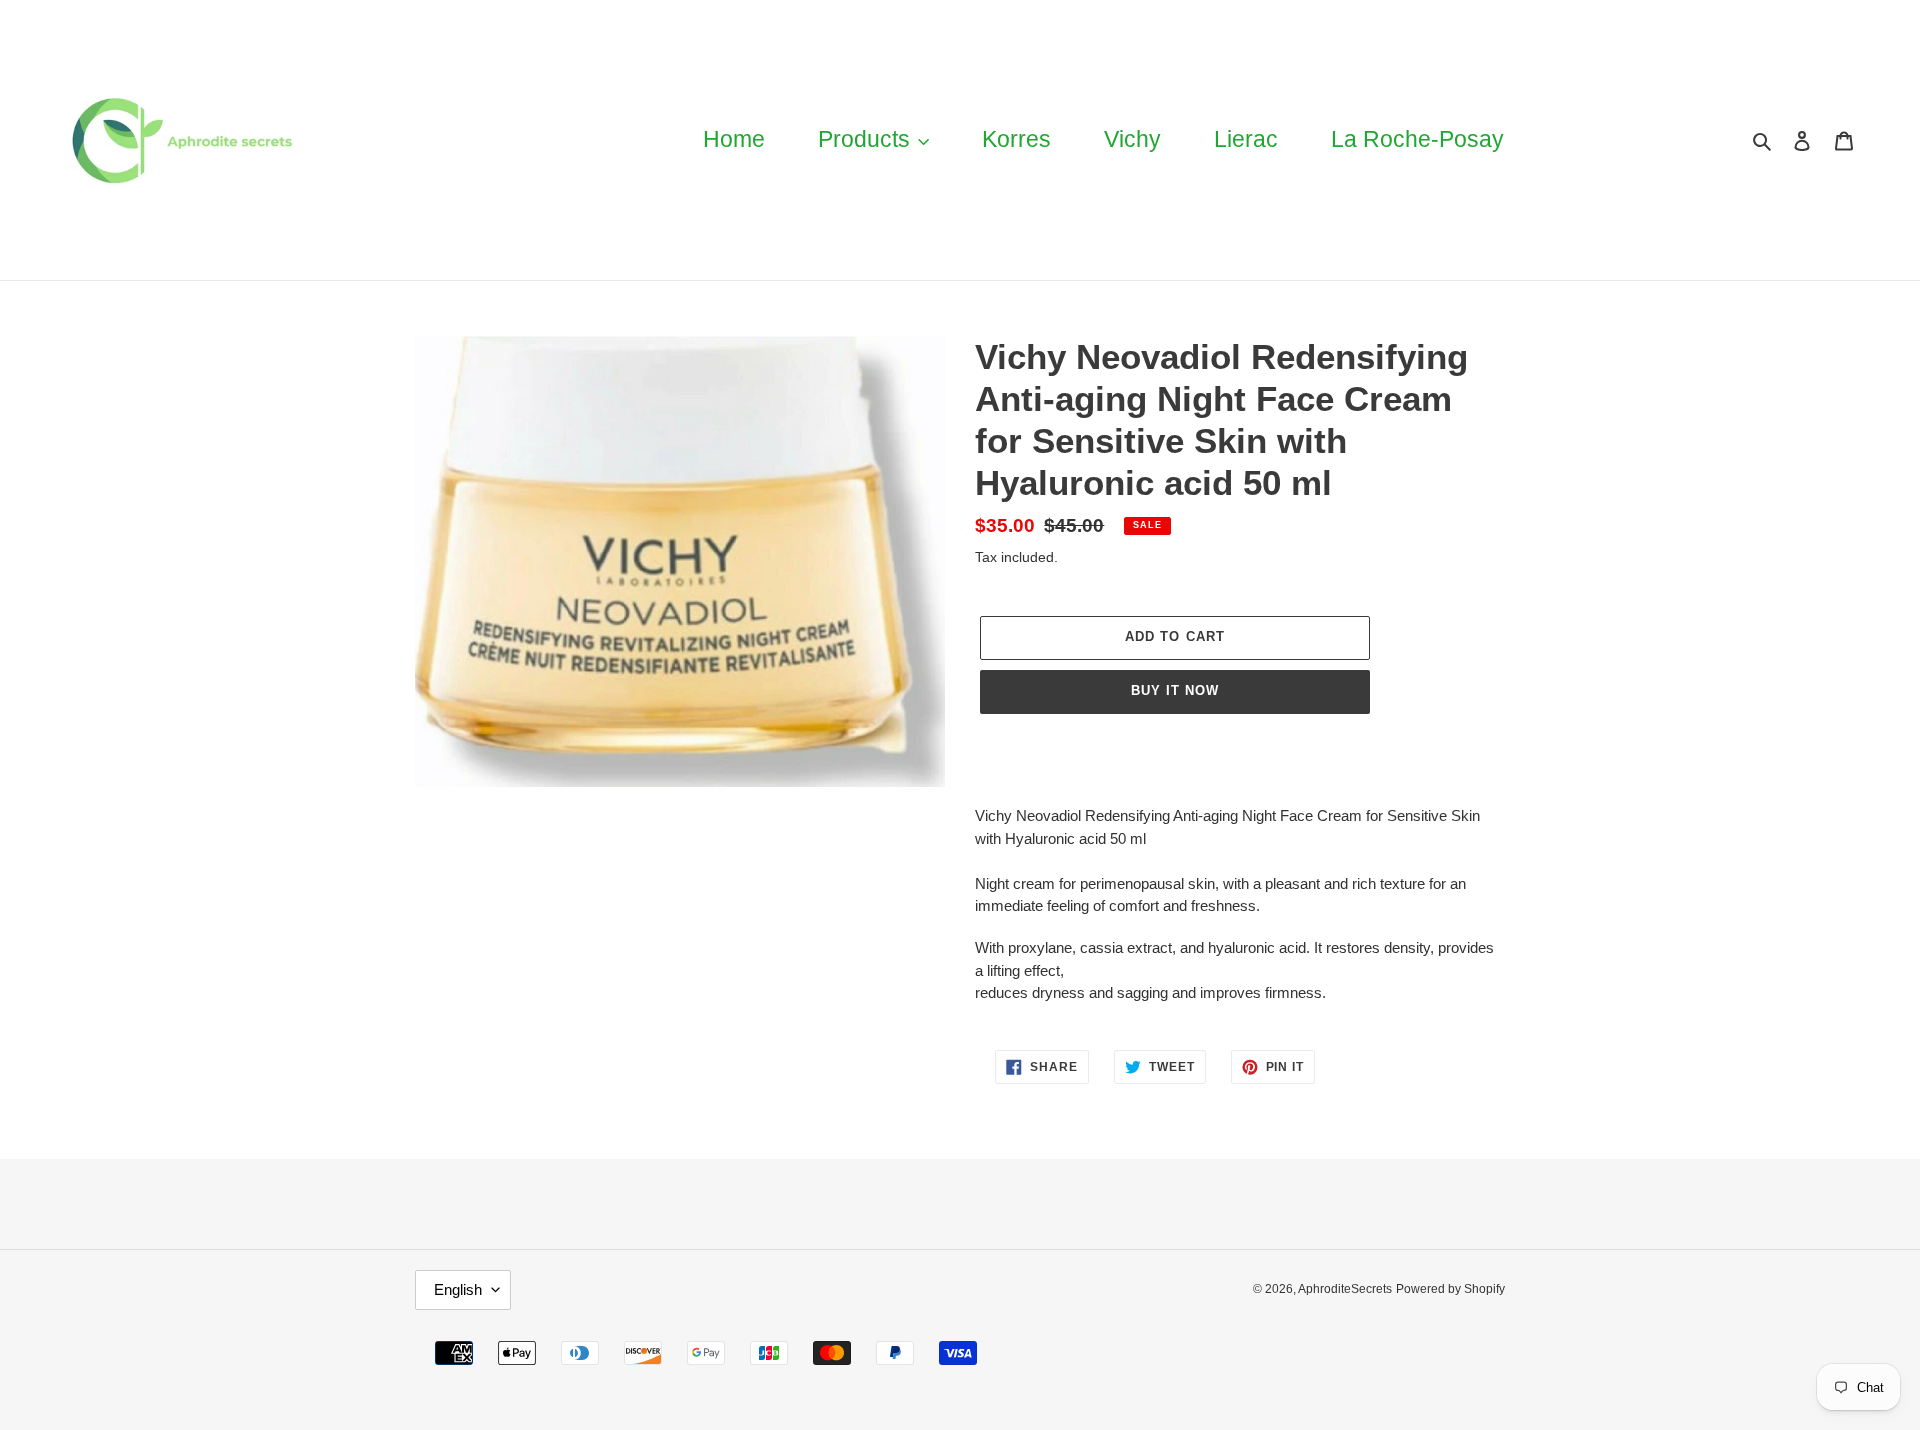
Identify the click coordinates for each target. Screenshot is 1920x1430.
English (458, 1289)
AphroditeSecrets (1345, 1289)
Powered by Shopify (1450, 1289)
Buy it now (1175, 690)
